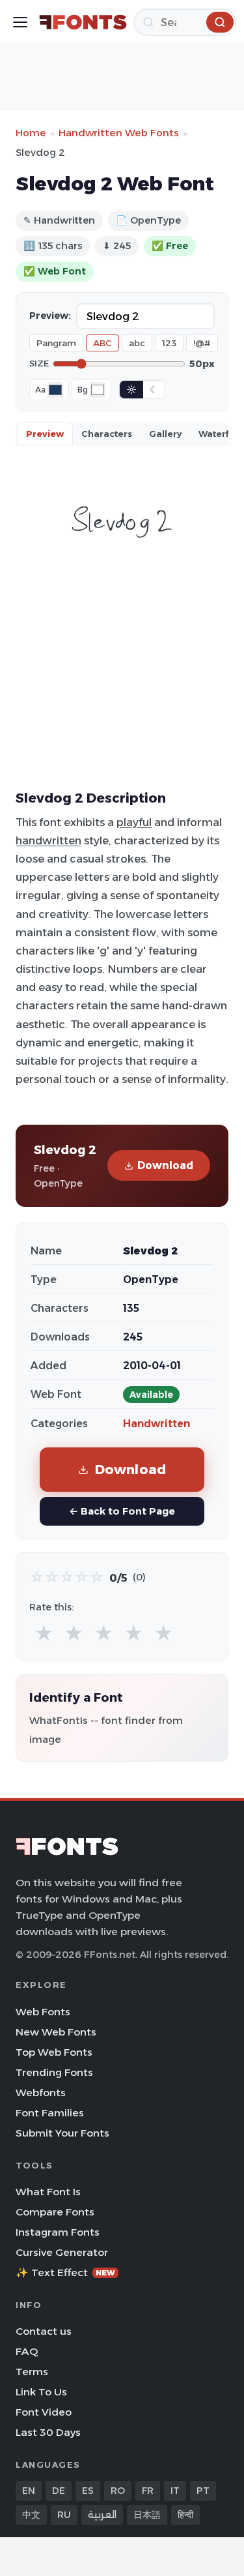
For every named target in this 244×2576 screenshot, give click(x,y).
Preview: (50, 316)
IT (175, 2491)
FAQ (27, 2351)
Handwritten (156, 1424)
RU (64, 2515)
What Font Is (48, 2192)
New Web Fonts (56, 2032)
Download (165, 1165)
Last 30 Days (48, 2432)
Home (31, 133)
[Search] (220, 22)
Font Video (44, 2412)
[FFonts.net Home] (83, 22)
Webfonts (41, 2093)
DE (59, 2491)
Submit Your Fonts (62, 2133)
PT (203, 2491)
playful (134, 822)
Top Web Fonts (54, 2052)
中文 (31, 2515)
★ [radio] (44, 1634)
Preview (45, 434)
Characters (107, 434)
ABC (102, 343)
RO (118, 2491)
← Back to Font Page (122, 1511)
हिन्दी (185, 2515)
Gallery (165, 434)
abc (137, 343)
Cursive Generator (62, 2252)
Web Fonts (43, 2012)
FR (148, 2491)
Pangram (56, 343)
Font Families (50, 2113)
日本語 (147, 2515)
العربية (102, 2515)
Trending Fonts (54, 2072)
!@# (202, 343)
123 (169, 343)
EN (29, 2491)
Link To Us (41, 2392)
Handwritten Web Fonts (119, 133)
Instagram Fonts (58, 2232)
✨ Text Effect (65, 2273)
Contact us (44, 2331)
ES (88, 2491)
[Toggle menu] (20, 22)
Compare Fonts (55, 2212)
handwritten (48, 840)
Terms (32, 2372)
